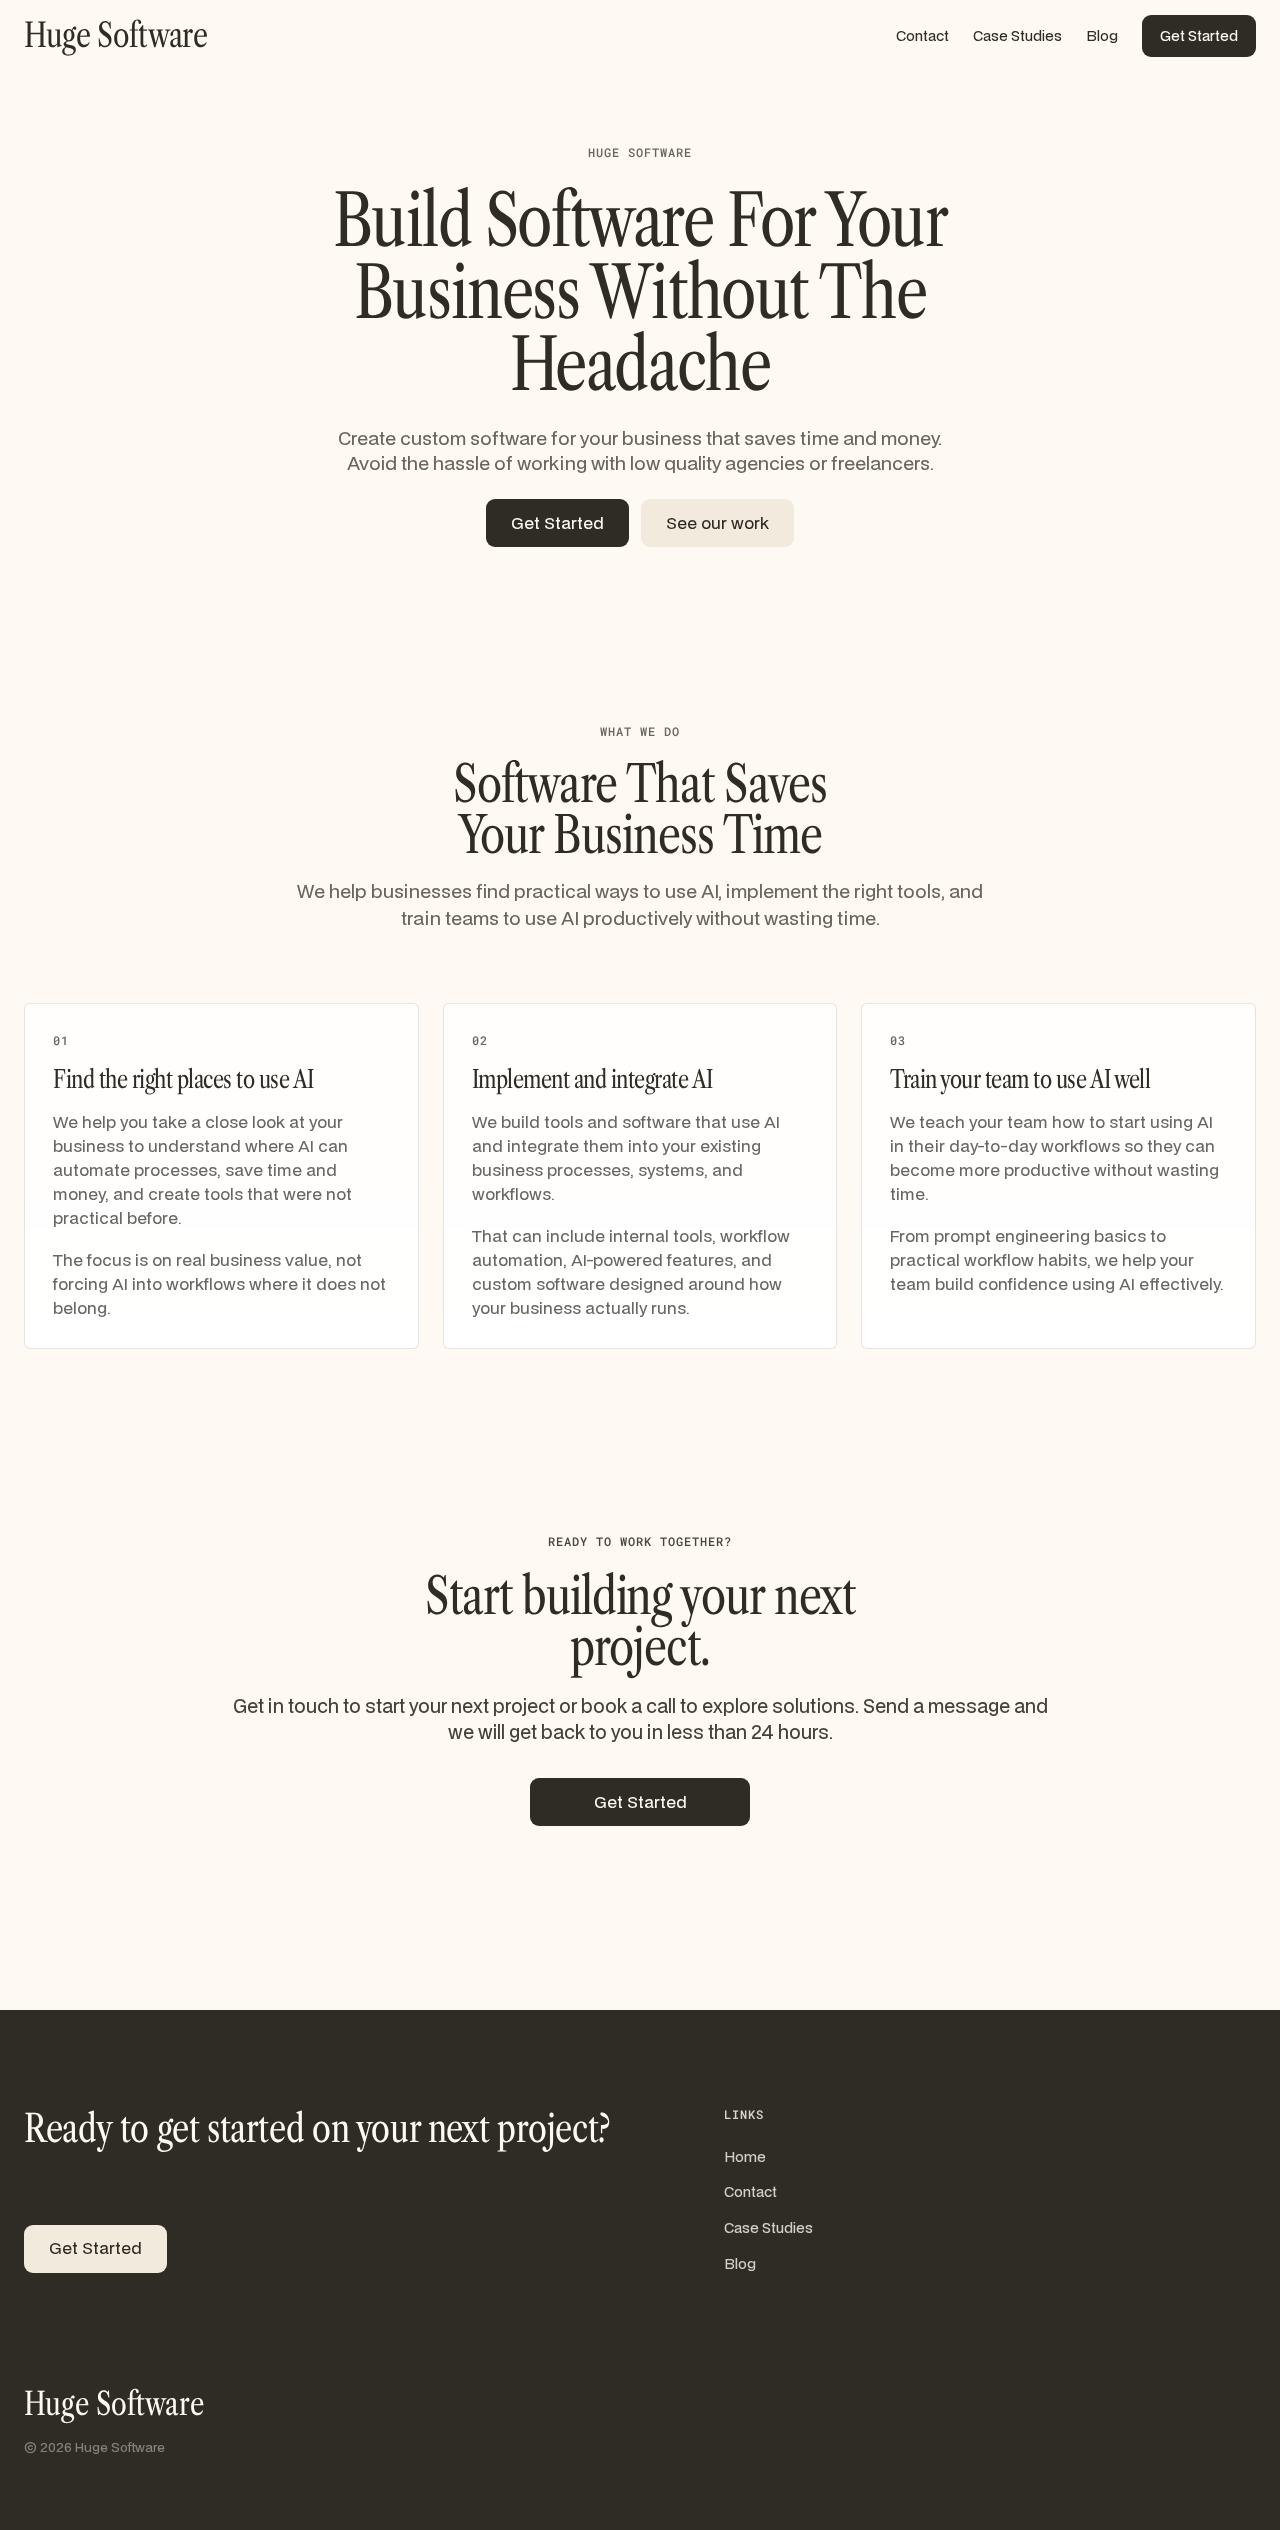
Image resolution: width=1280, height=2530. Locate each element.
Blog (1102, 35)
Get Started (1199, 35)
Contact (922, 35)
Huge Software (114, 2404)
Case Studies (1017, 35)
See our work (717, 522)
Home (745, 2156)
